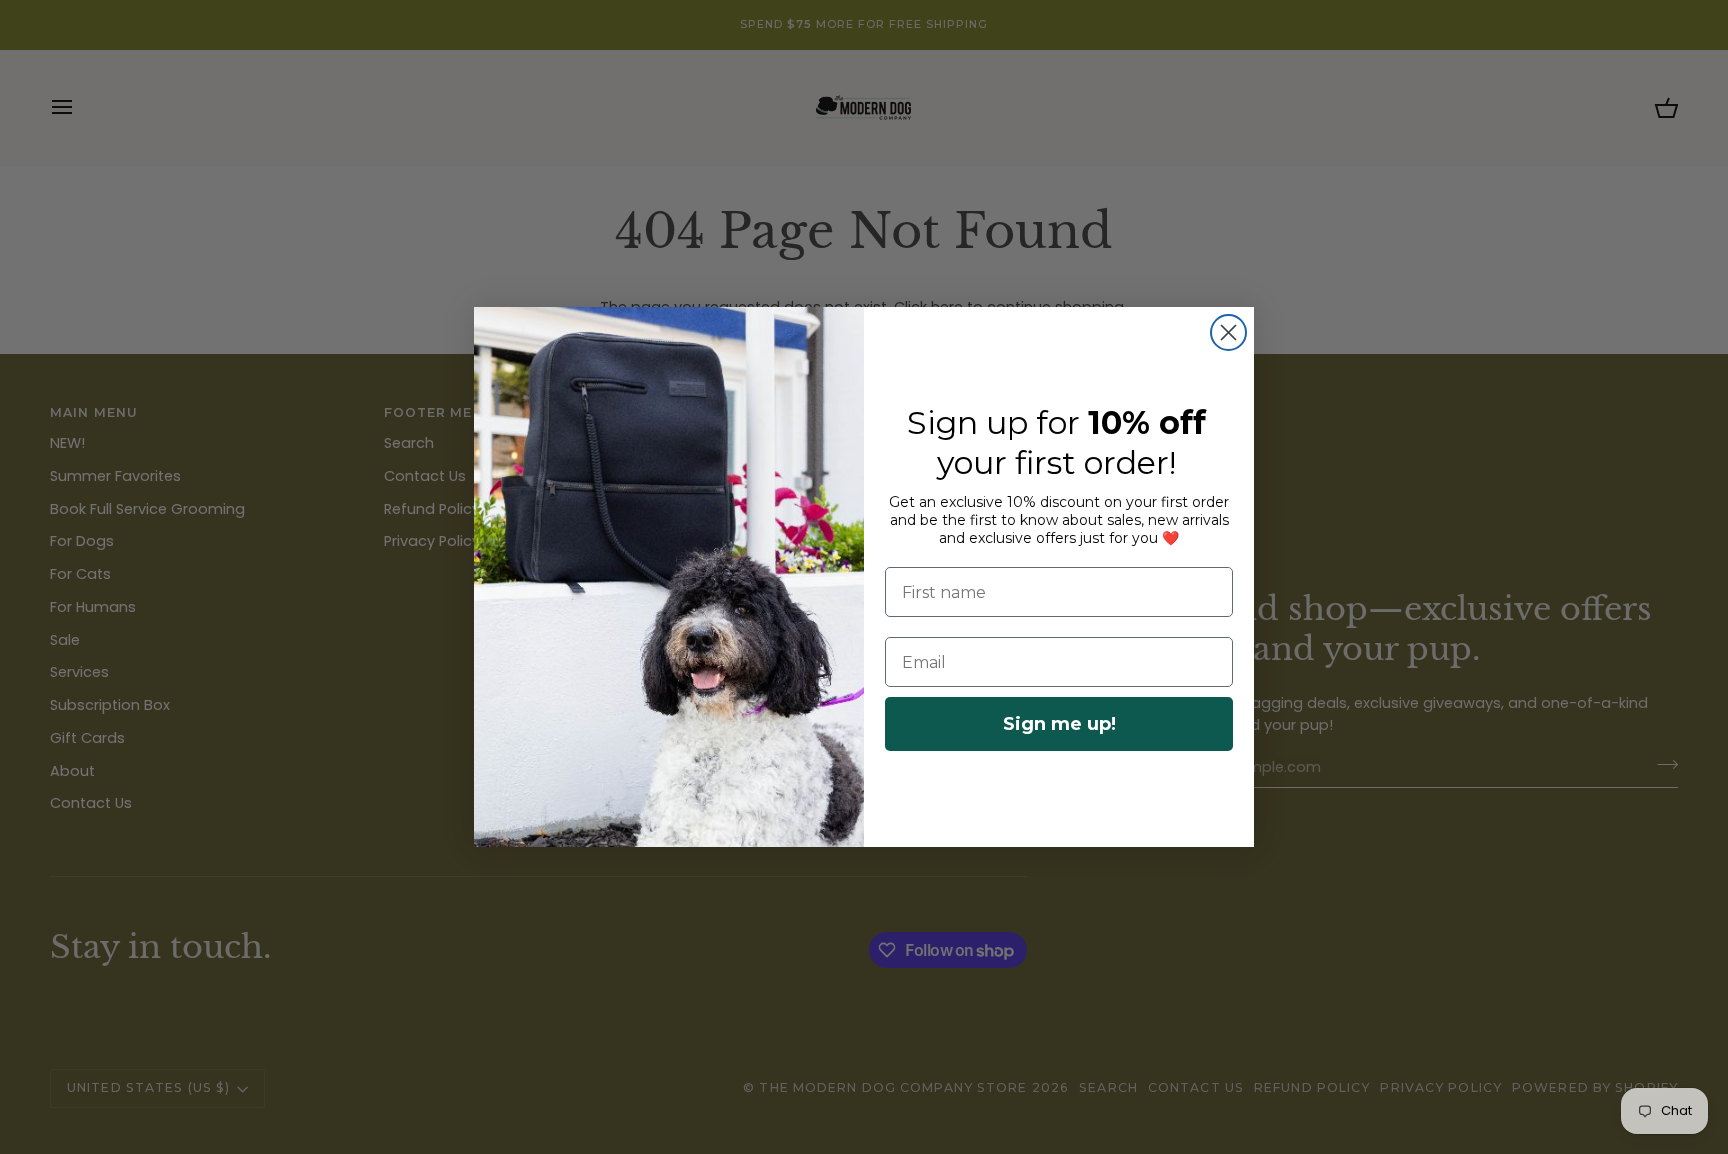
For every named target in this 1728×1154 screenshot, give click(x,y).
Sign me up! (1059, 724)
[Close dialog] (1228, 332)
